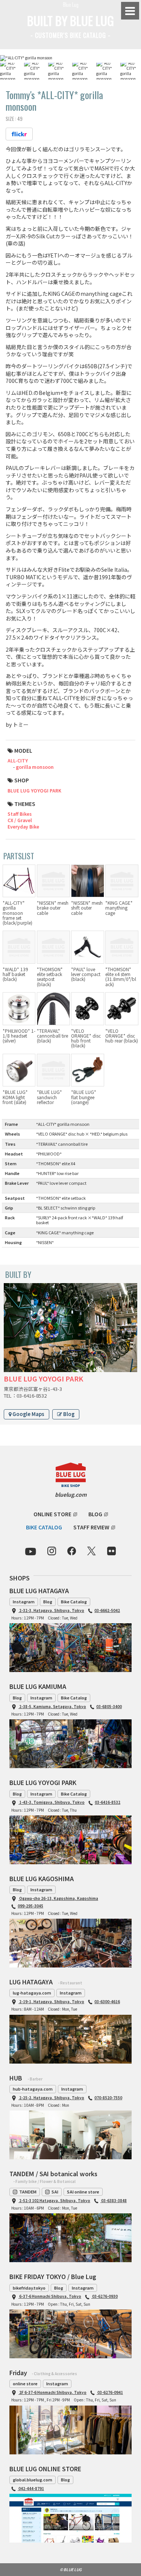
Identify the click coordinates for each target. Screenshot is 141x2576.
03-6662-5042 (107, 1610)
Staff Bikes (20, 814)
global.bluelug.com (33, 2480)
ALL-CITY (18, 760)
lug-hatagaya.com (32, 1993)
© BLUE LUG (71, 2569)
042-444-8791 (31, 2488)
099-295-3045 (30, 1906)
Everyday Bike (23, 826)
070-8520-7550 (108, 2098)
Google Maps (28, 1414)
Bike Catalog (74, 1601)
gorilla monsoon (35, 767)
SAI (55, 2192)
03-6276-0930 (105, 2296)
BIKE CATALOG (44, 1527)
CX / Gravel (20, 820)
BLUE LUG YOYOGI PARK (34, 790)
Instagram (24, 1601)
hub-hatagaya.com (33, 2089)
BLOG (95, 1514)
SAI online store (83, 2192)
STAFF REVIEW (91, 1527)
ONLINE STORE (52, 1514)
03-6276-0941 (110, 2392)
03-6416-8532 (108, 1802)
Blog (68, 1414)
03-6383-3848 (114, 2200)
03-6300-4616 (107, 2001)
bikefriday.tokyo (29, 2288)
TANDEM (28, 2192)
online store (25, 2383)
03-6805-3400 (109, 1706)
